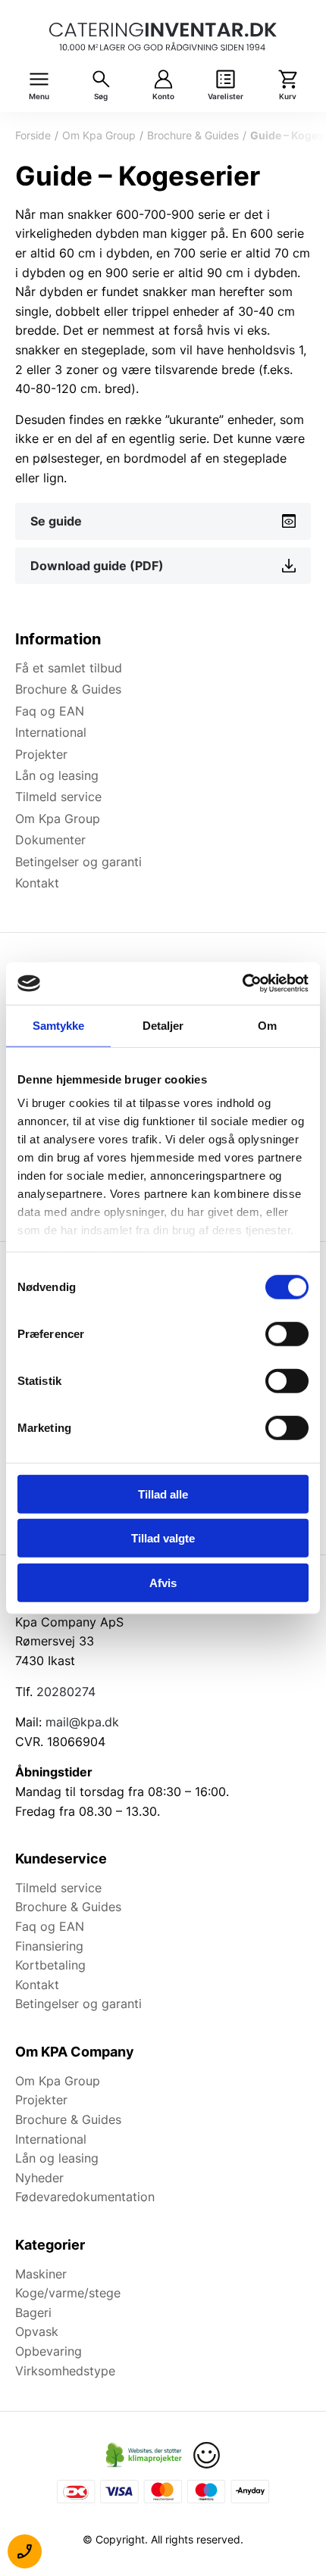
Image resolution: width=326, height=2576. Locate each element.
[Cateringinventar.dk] (163, 37)
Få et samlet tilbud (69, 668)
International (51, 732)
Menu (39, 97)
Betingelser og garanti (78, 862)
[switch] (287, 1333)
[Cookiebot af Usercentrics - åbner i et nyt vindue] (242, 984)
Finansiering (49, 1946)
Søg (101, 97)
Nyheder (39, 2178)
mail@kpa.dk (82, 1722)
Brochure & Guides (193, 135)
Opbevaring (49, 2351)
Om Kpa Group (99, 135)
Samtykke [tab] (59, 1025)
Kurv (288, 97)
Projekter (41, 754)
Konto (163, 97)
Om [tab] (267, 1025)
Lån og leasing (57, 775)
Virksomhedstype (65, 2371)
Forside (33, 135)
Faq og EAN (50, 711)
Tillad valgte (163, 1538)
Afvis (163, 1582)
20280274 (66, 1692)
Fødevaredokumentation (85, 2197)
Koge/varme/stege (68, 2293)
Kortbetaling (50, 1965)
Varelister (226, 97)
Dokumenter (50, 840)
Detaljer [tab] (163, 1025)
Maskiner (41, 2274)
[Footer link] (144, 2455)
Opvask (37, 2331)
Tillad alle (163, 1494)
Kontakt (37, 883)
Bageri (33, 2312)
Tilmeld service (58, 797)
